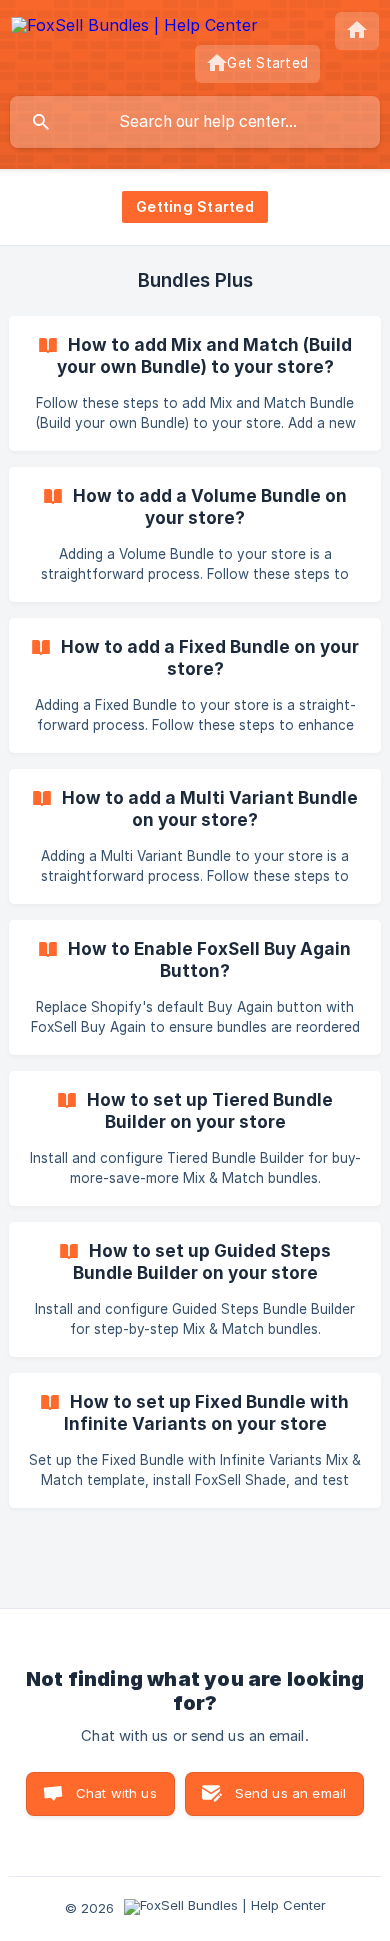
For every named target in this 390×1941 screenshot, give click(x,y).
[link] (195, 383)
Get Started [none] (267, 63)
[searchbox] (195, 122)
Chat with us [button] (116, 1793)
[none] (134, 28)
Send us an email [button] (290, 1793)
